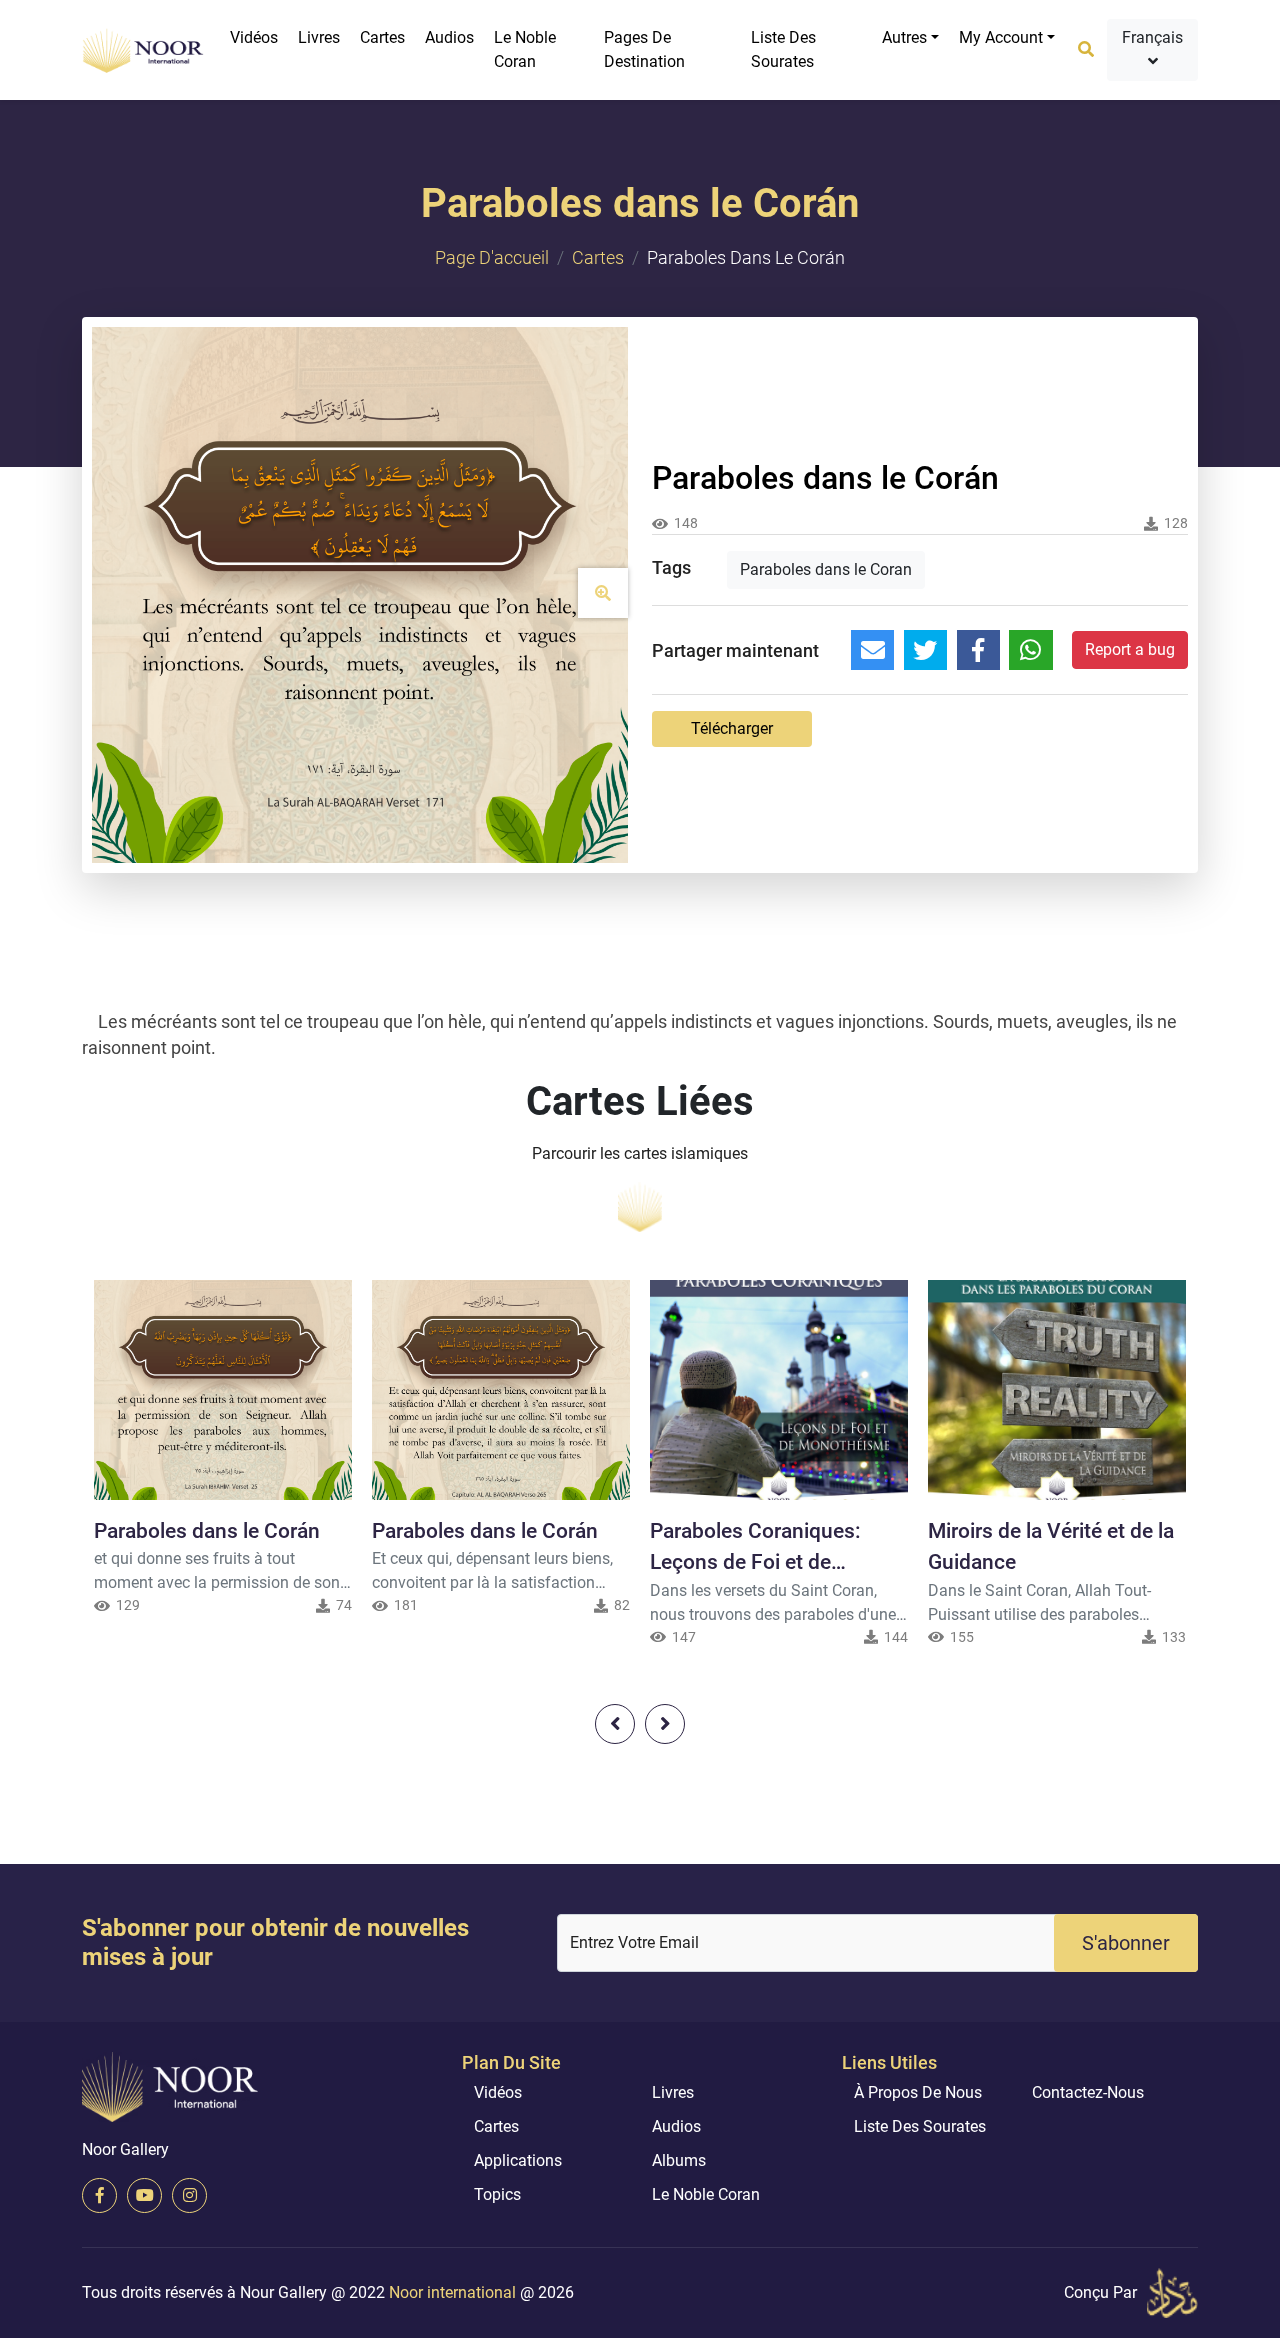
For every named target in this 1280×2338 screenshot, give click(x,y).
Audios (449, 37)
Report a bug (1130, 649)
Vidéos (254, 37)
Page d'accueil (492, 257)
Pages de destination (644, 49)
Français (1152, 37)
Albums (679, 2160)
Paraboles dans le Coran (826, 569)
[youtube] (144, 2195)
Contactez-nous (1088, 2092)
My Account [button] (1001, 37)
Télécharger (732, 728)
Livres (319, 37)
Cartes (382, 37)
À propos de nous (918, 2092)
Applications (518, 2160)
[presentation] (615, 1724)
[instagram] (189, 2195)
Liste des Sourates (783, 49)
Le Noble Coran (525, 49)
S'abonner (1126, 1943)
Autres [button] (904, 37)
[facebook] (99, 2195)
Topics (497, 2194)
